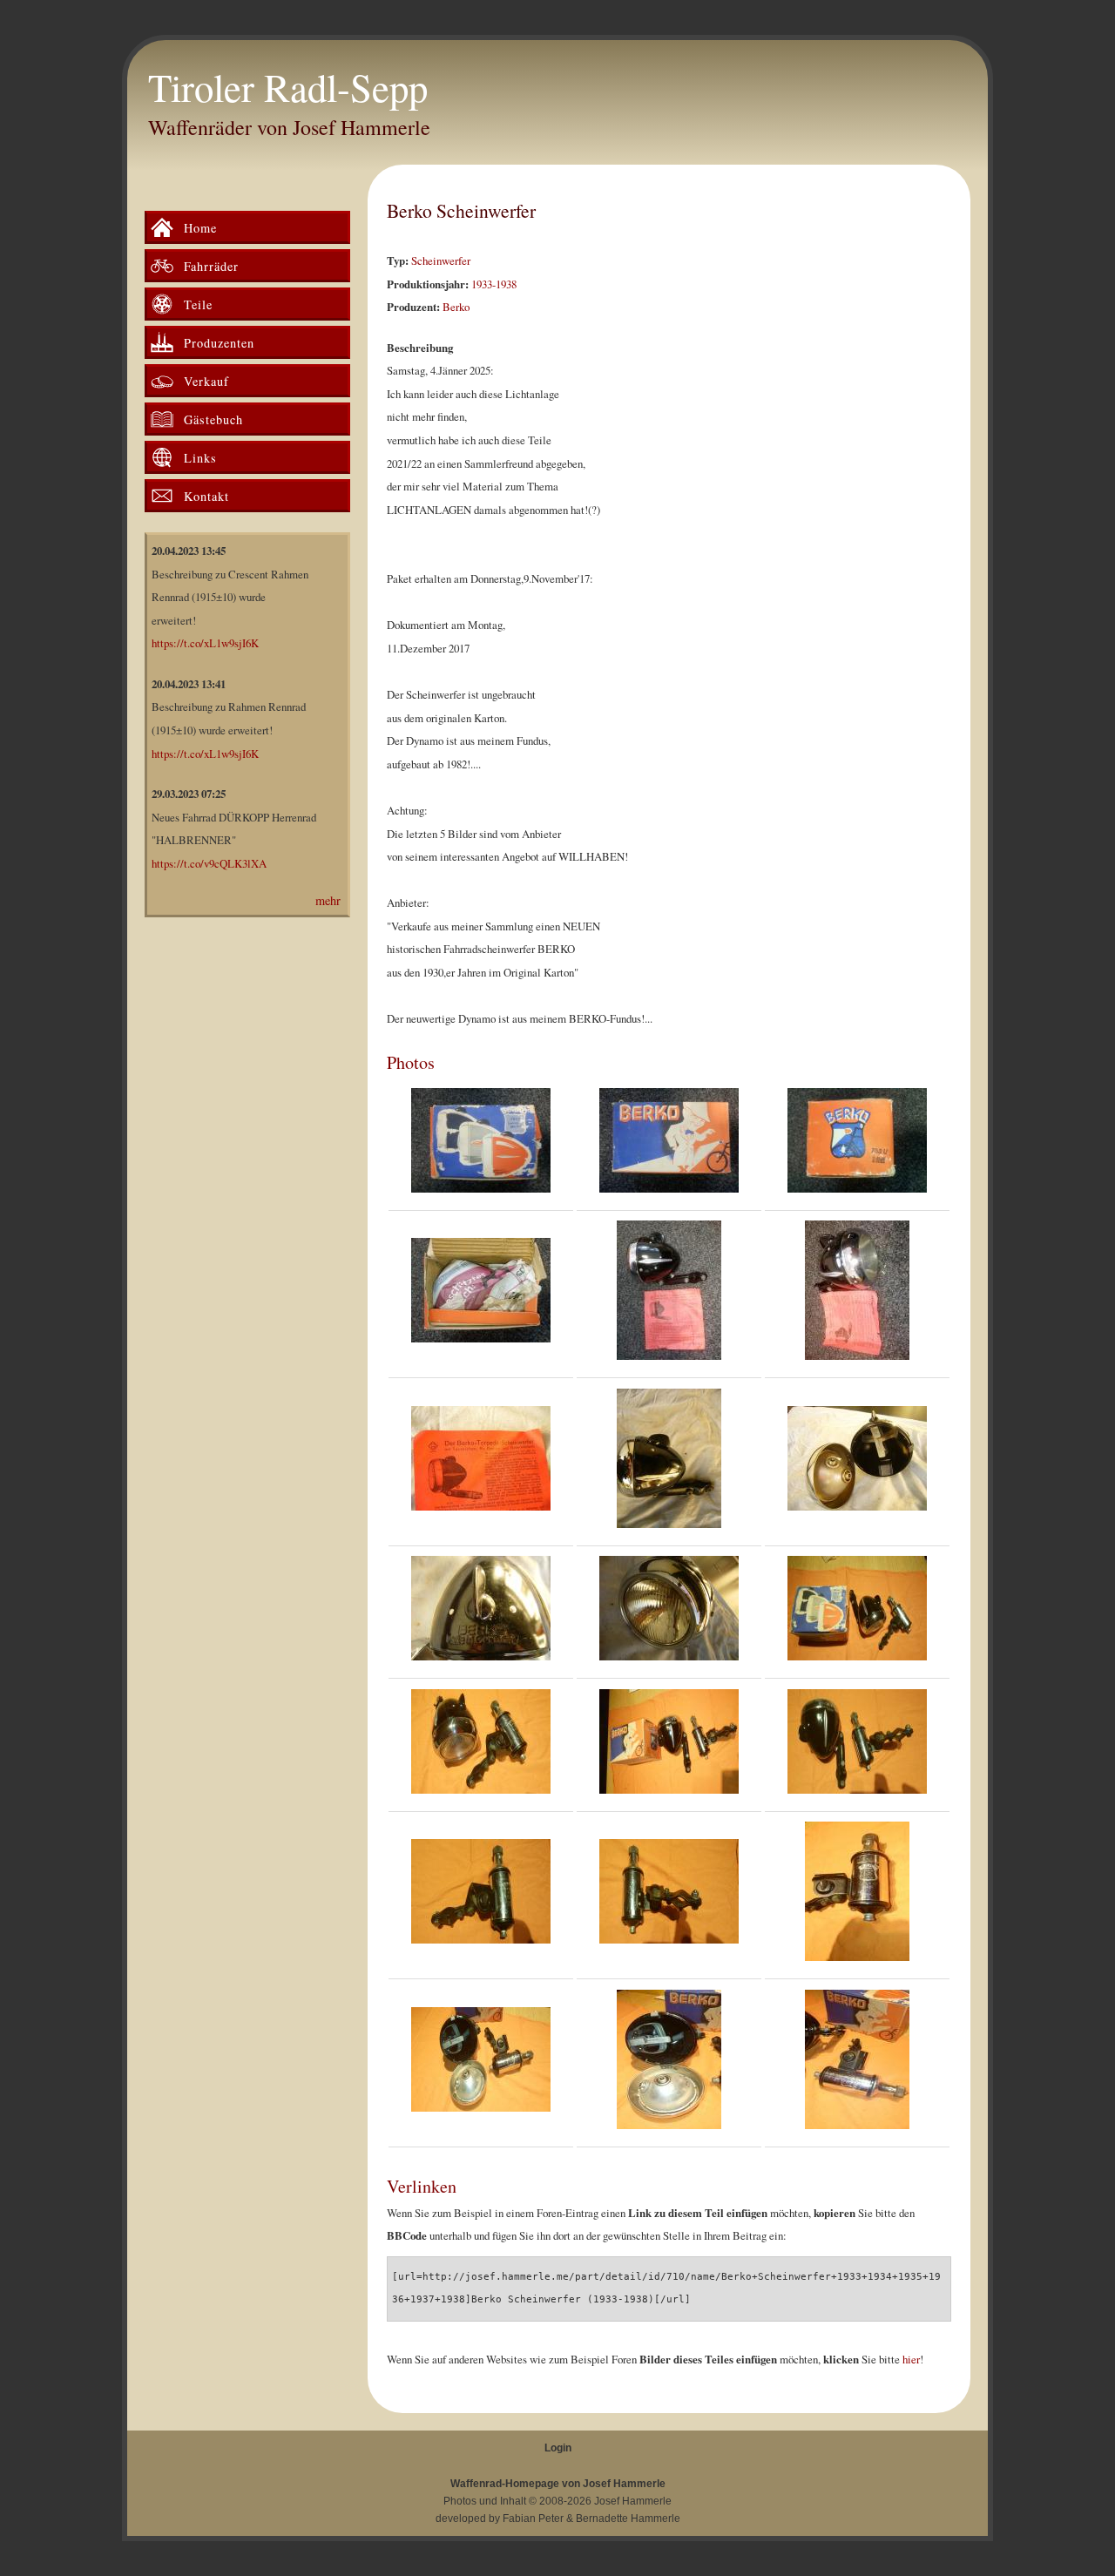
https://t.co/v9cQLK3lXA (209, 863)
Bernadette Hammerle (628, 2519)
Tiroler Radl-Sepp (288, 87)
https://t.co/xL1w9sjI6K (205, 643)
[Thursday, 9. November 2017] (481, 1145)
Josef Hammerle (633, 2501)
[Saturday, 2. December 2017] (857, 1613)
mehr (328, 900)
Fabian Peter (533, 2519)
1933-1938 (494, 284)
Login (558, 2448)
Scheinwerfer (441, 260)
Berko (456, 307)
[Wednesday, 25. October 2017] (481, 1613)
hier (911, 2359)
